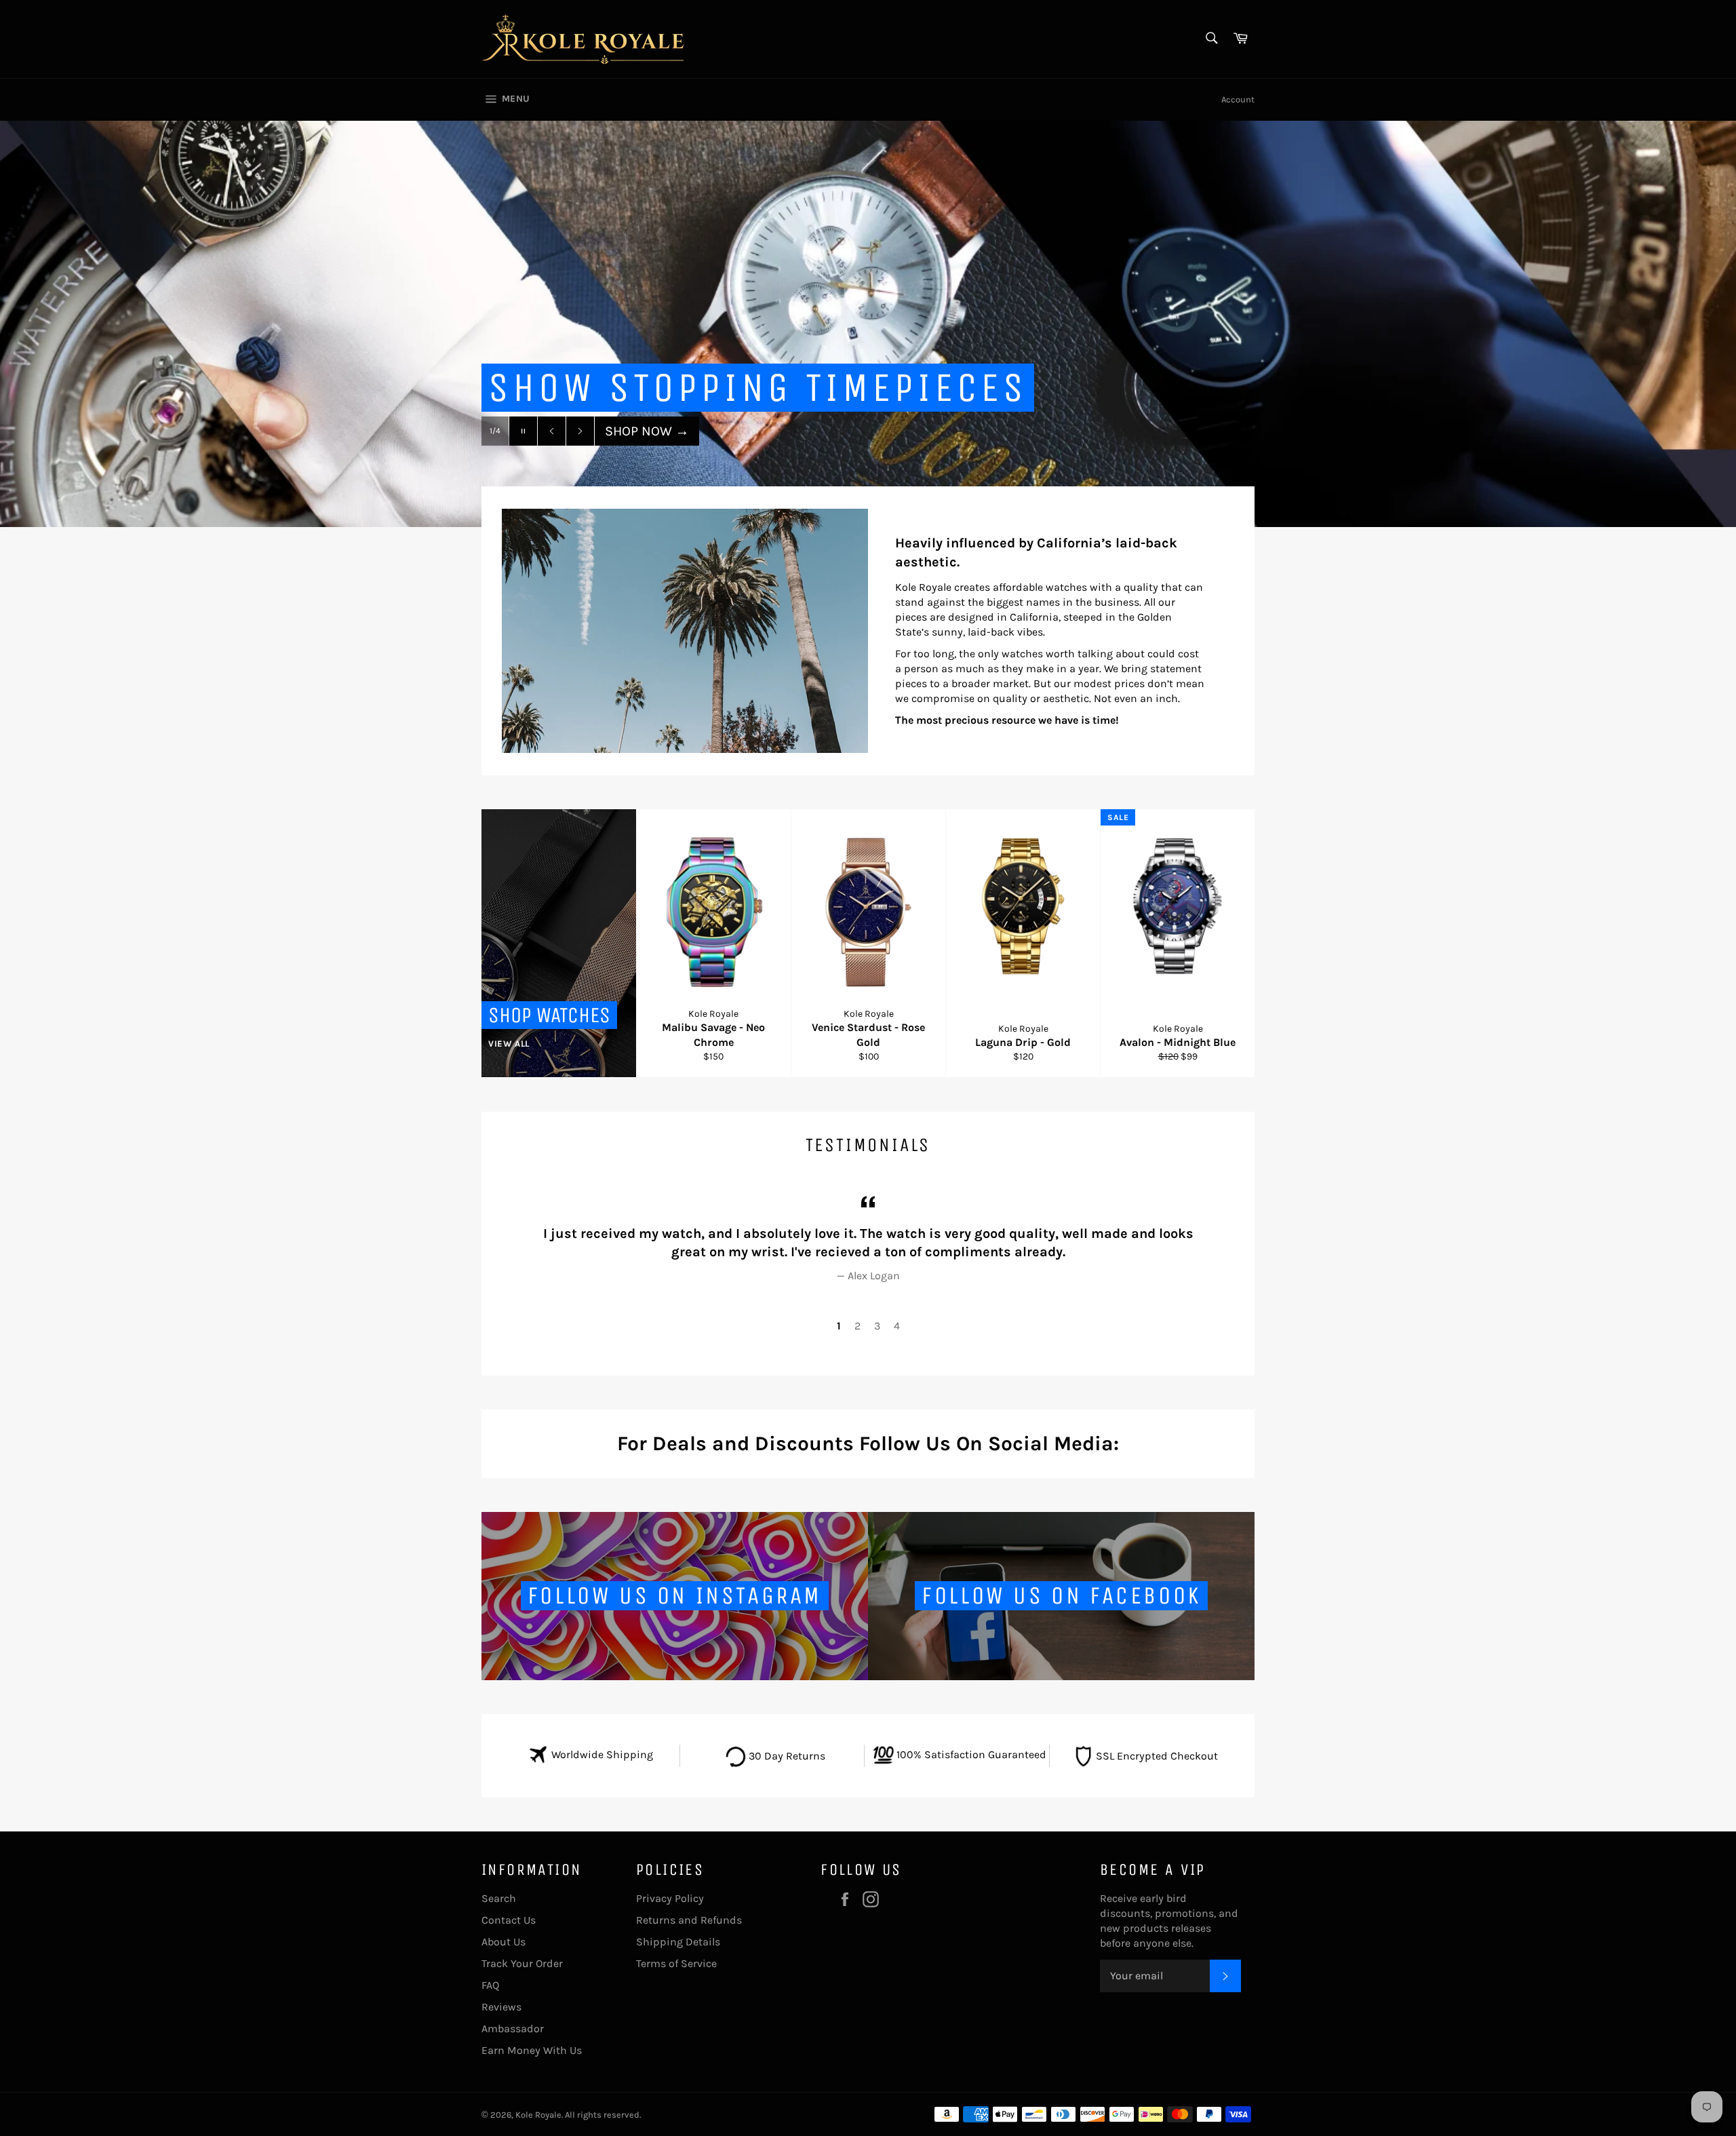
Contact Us (509, 1920)
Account (1238, 99)
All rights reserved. (603, 2115)
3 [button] (877, 1326)
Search (499, 1898)
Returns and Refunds (689, 1920)
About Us (504, 1942)
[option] (868, 324)
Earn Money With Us (532, 2050)
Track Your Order (522, 1963)
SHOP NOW (647, 458)
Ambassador (513, 2028)
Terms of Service (676, 1963)
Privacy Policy (670, 1898)
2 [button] (857, 1326)
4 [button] (897, 1326)
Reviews (501, 2007)
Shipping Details (678, 1942)
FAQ (490, 1985)
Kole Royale (538, 2115)
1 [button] (839, 1326)
